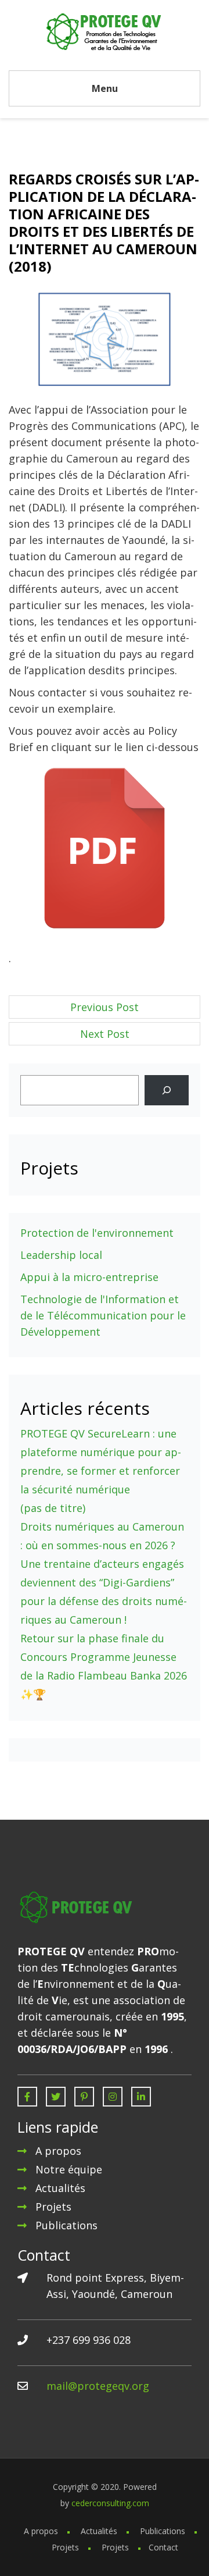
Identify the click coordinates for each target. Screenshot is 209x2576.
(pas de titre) (53, 1508)
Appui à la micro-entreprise (89, 1277)
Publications (66, 2225)
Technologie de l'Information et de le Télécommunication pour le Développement (103, 1315)
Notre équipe (69, 2169)
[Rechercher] (167, 1090)
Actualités (60, 2188)
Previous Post (105, 1007)
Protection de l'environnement (97, 1233)
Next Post (105, 1034)
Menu (105, 88)
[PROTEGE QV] (105, 31)
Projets (53, 2207)
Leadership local (61, 1255)
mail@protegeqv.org (98, 2386)
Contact (163, 2547)
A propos (58, 2151)
